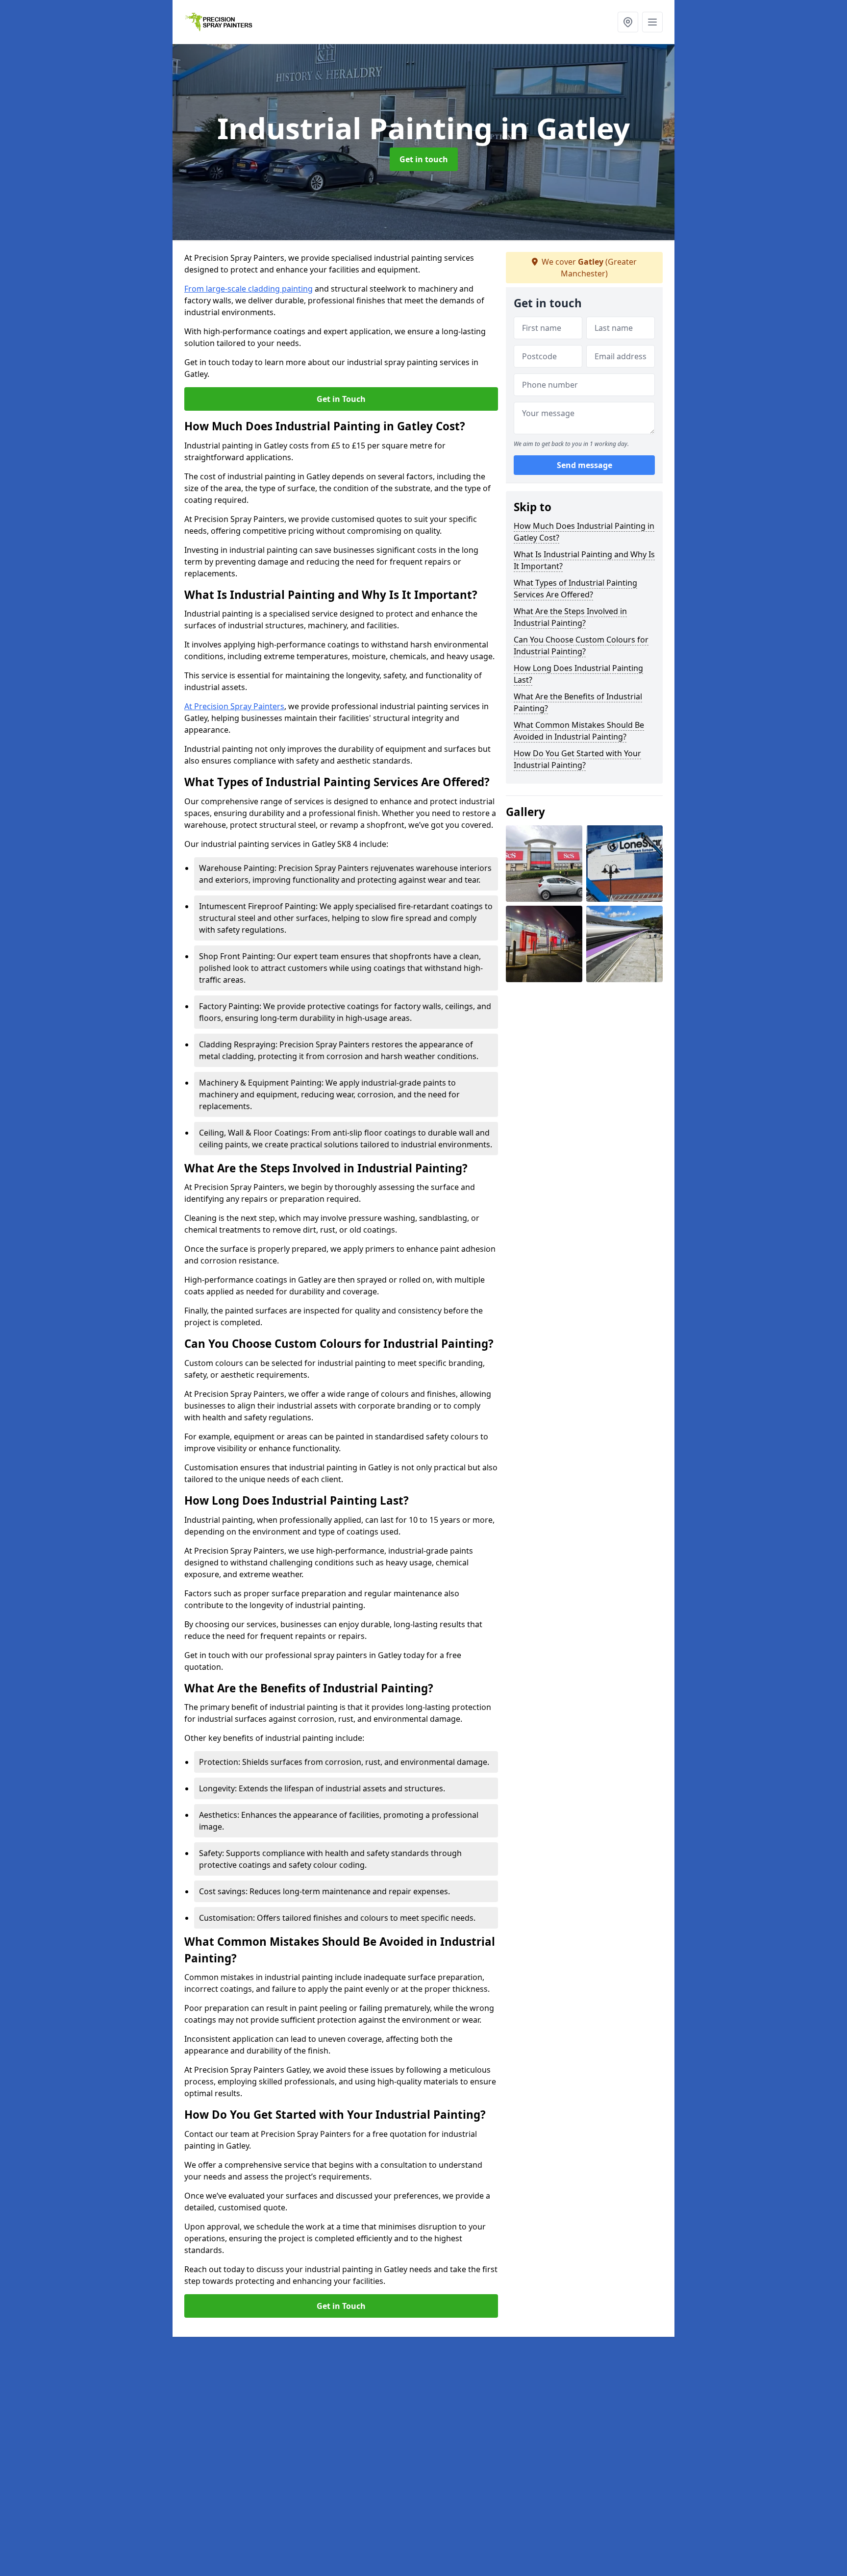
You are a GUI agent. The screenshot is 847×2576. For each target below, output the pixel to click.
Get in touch (424, 159)
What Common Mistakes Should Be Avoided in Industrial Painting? (579, 731)
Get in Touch (341, 399)
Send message (585, 465)
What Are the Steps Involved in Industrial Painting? (570, 617)
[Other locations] (628, 22)
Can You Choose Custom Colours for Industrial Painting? (581, 645)
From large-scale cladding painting (249, 289)
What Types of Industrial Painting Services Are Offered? (575, 589)
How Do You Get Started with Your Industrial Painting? (577, 759)
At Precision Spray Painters (234, 706)
